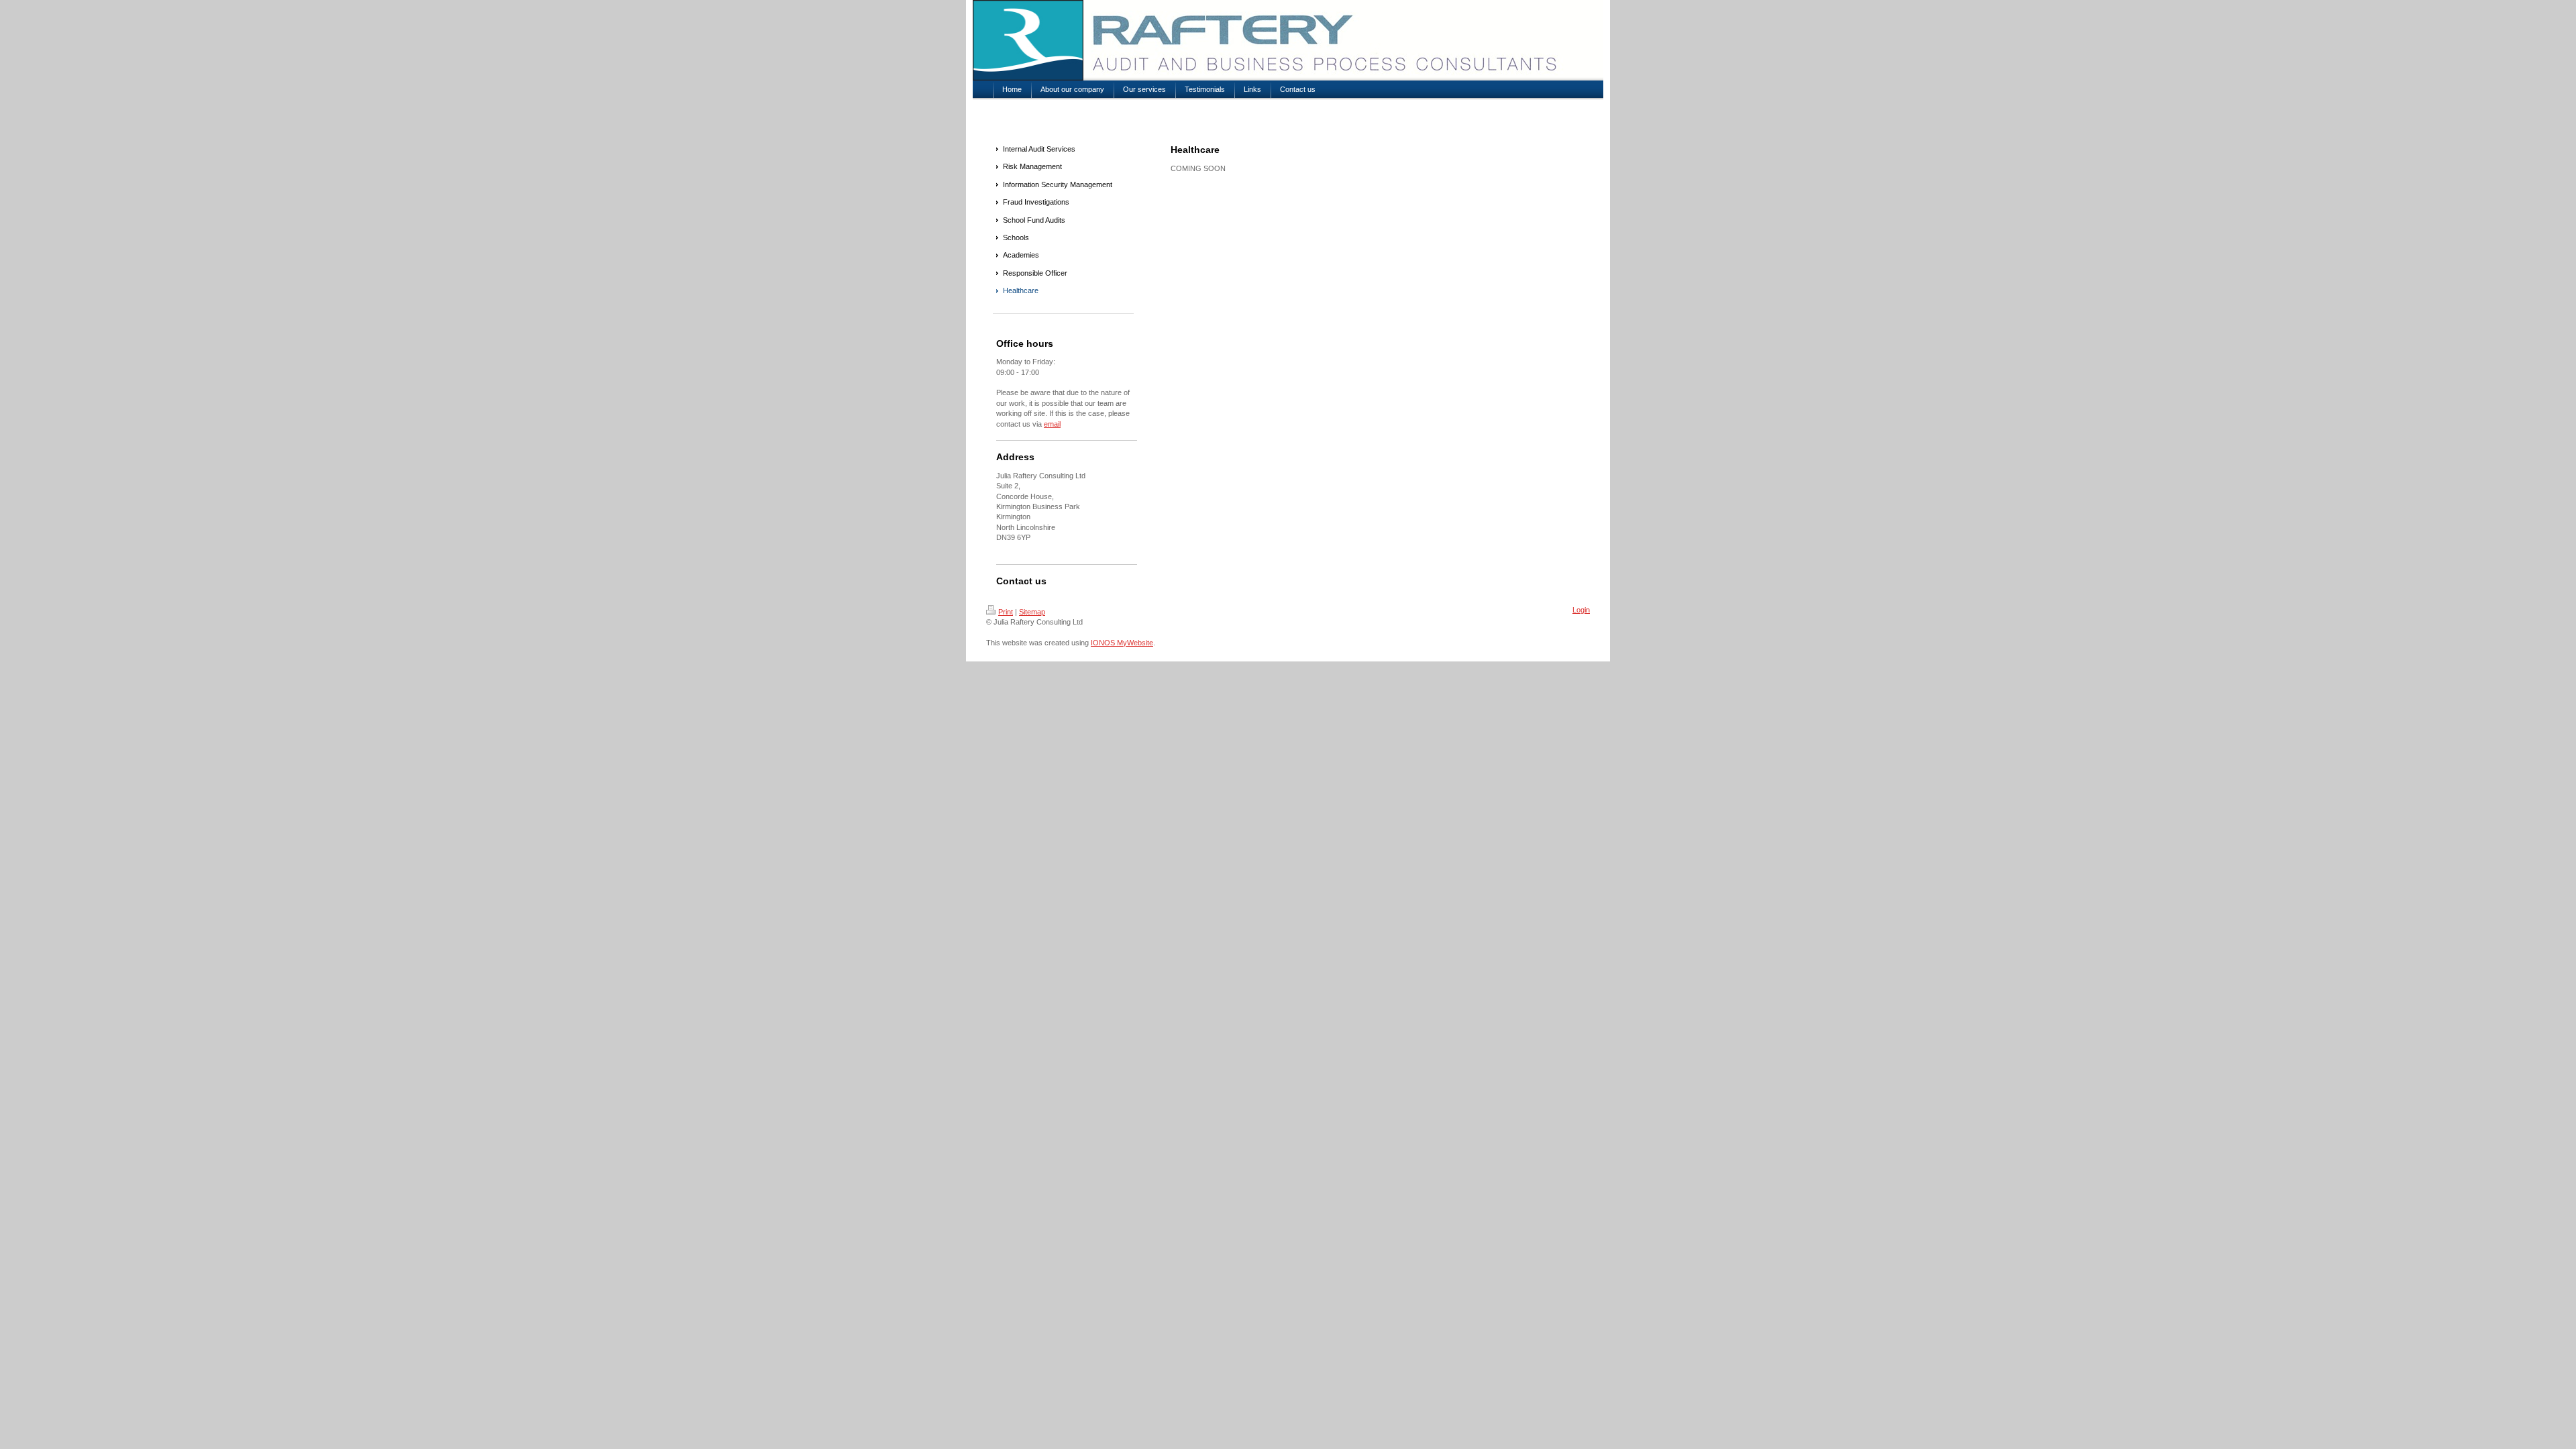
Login (1581, 610)
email (1052, 424)
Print (1006, 612)
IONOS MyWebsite (1122, 643)
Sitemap (1032, 612)
